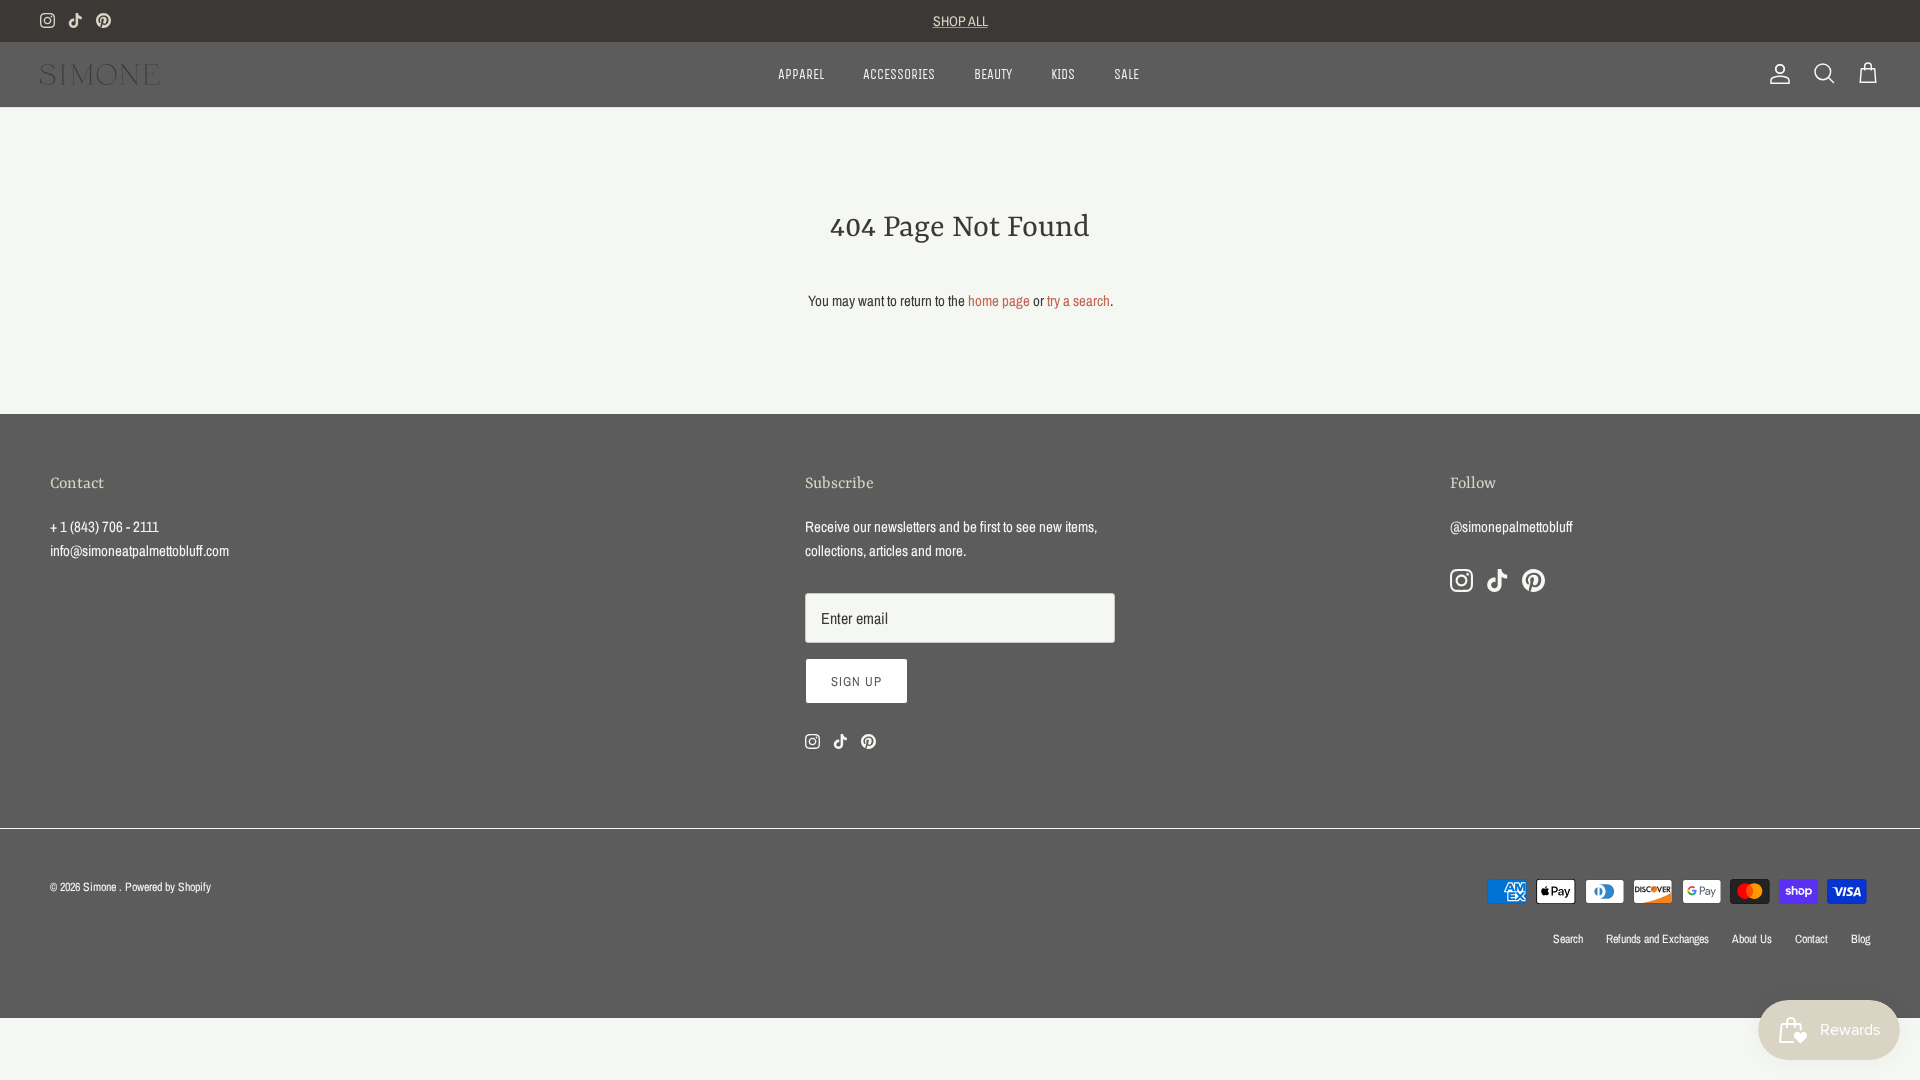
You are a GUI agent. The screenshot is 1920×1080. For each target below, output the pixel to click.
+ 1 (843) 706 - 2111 (104, 526)
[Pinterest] (103, 20)
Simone (101, 887)
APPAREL (801, 74)
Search (1568, 939)
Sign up (856, 681)
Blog (1860, 939)
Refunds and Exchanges (1657, 939)
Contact (1811, 939)
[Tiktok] (75, 20)
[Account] (1776, 74)
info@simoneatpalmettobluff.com (139, 550)
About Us (1752, 939)
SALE (1126, 74)
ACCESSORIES (899, 74)
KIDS (1063, 74)
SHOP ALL (960, 21)
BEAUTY (993, 74)
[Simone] (100, 74)
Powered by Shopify (168, 887)
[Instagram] (47, 20)
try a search (1078, 300)
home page (999, 300)
